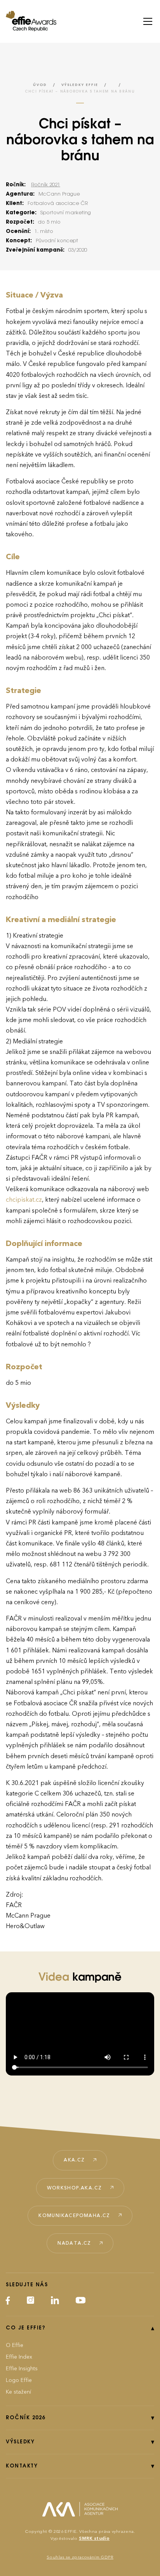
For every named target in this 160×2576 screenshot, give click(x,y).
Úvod (40, 85)
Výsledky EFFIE (80, 85)
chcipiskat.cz (24, 1200)
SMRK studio (94, 2538)
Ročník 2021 (46, 185)
